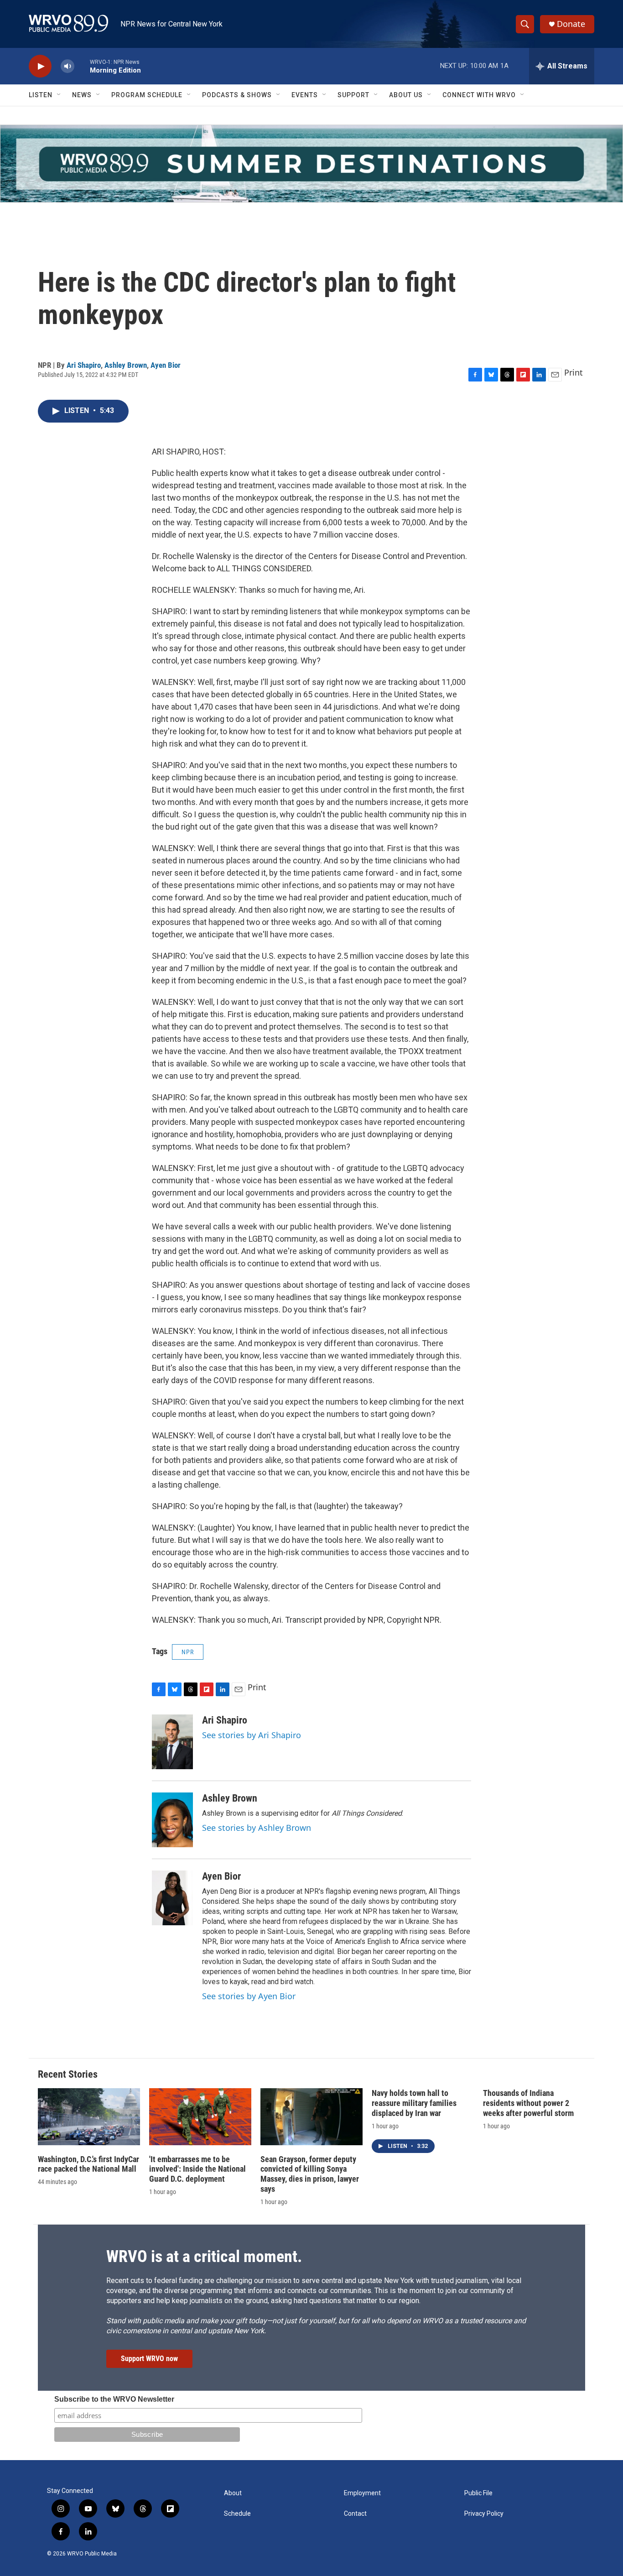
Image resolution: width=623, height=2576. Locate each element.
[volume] (67, 66)
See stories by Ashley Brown (257, 1828)
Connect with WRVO (479, 95)
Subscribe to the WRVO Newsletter (114, 2399)
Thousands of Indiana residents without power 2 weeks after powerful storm (528, 2103)
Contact (355, 2514)
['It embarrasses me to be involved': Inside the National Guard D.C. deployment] (200, 2117)
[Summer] (311, 164)
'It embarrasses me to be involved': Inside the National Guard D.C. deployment (197, 2169)
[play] (40, 66)
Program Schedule (147, 95)
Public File (478, 2493)
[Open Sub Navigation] (59, 95)
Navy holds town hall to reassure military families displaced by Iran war (414, 2103)
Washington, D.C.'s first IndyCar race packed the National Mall (88, 2164)
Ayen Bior (166, 365)
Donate (571, 24)
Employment (362, 2493)
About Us (406, 95)
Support (353, 95)
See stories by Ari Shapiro (252, 1735)
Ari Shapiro (84, 365)
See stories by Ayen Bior (249, 1996)
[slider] (82, 66)
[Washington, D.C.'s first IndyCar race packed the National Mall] (89, 2117)
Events (305, 95)
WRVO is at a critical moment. (204, 2257)
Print (574, 372)
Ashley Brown (126, 365)
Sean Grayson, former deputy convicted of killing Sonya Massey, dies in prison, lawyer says (310, 2174)
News (82, 95)
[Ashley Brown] (172, 1820)
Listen (41, 95)
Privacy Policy (484, 2514)
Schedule (237, 2514)
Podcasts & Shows (237, 95)
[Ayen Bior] (172, 1898)
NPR (188, 1652)
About (233, 2493)
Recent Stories (68, 2074)
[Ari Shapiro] (172, 1742)
